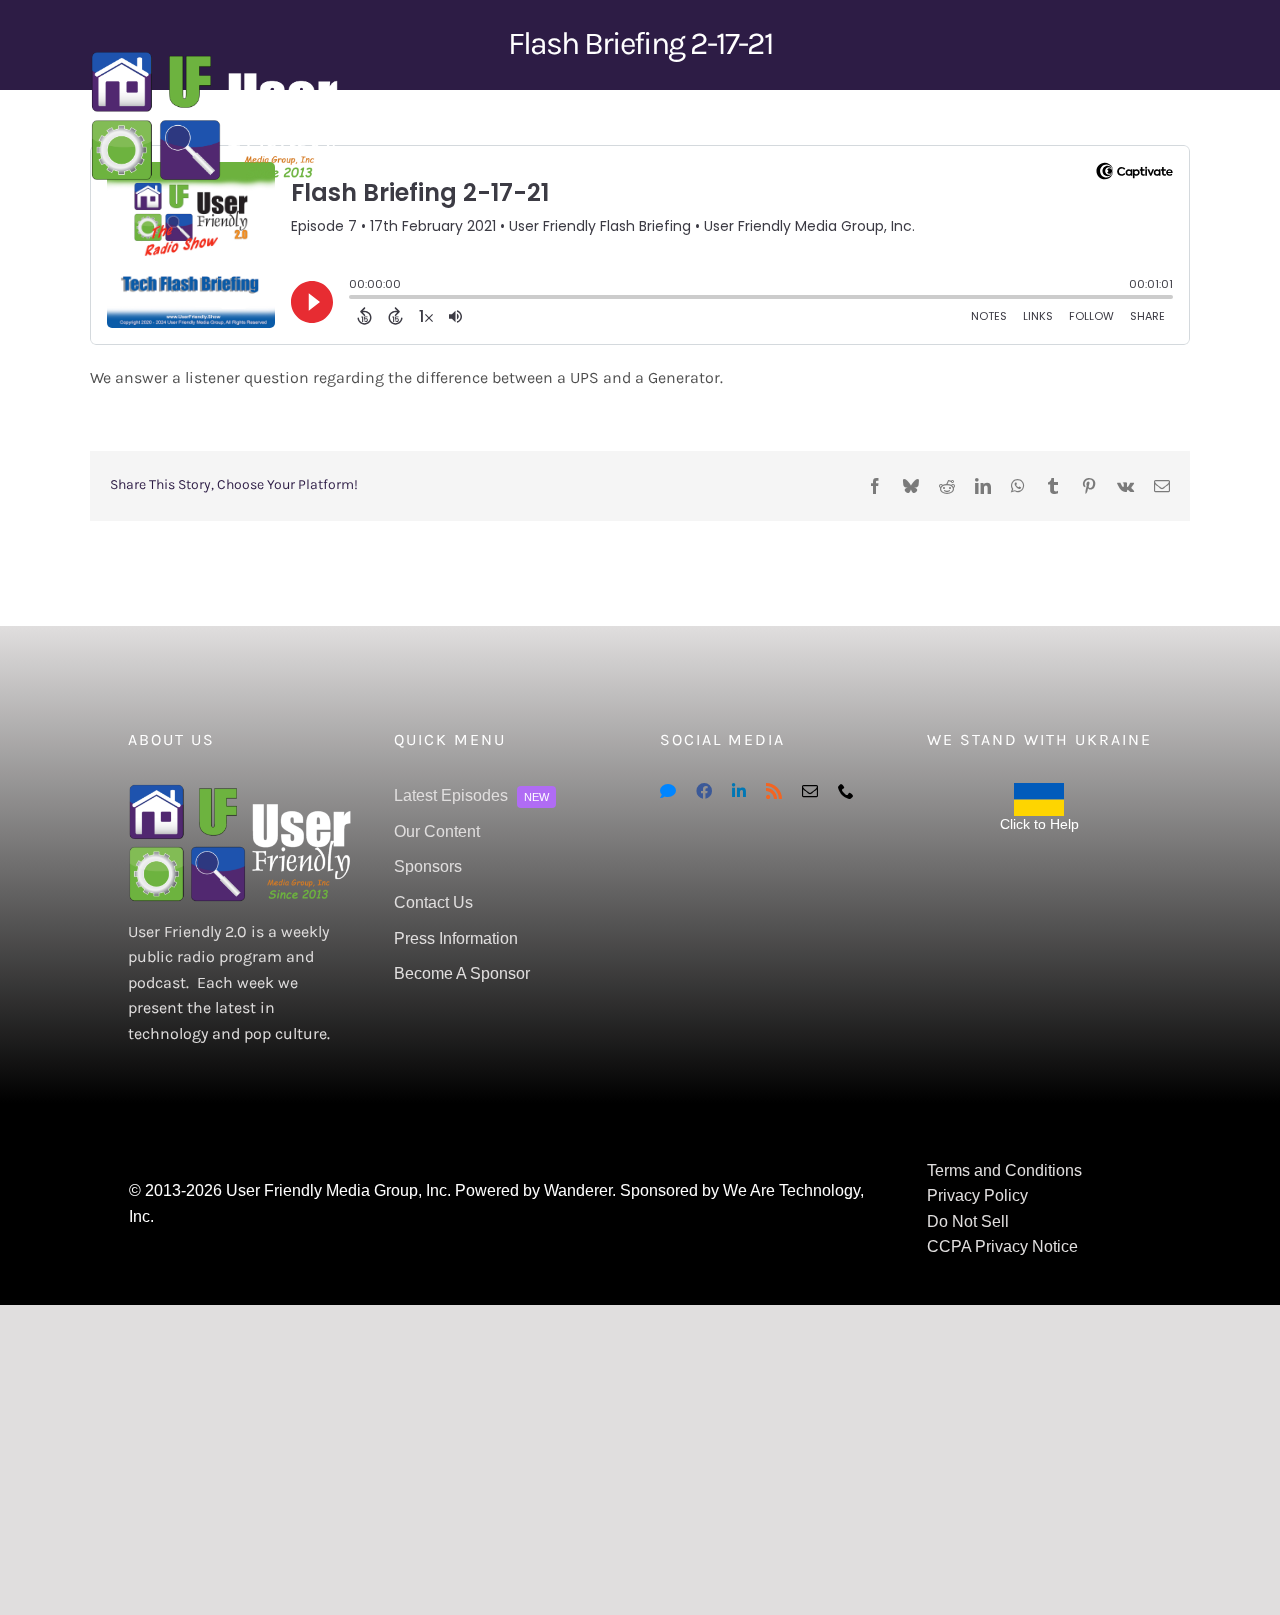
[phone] (846, 791)
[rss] (774, 791)
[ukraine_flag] (1039, 790)
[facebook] (704, 791)
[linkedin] (739, 791)
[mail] (810, 791)
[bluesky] (668, 791)
